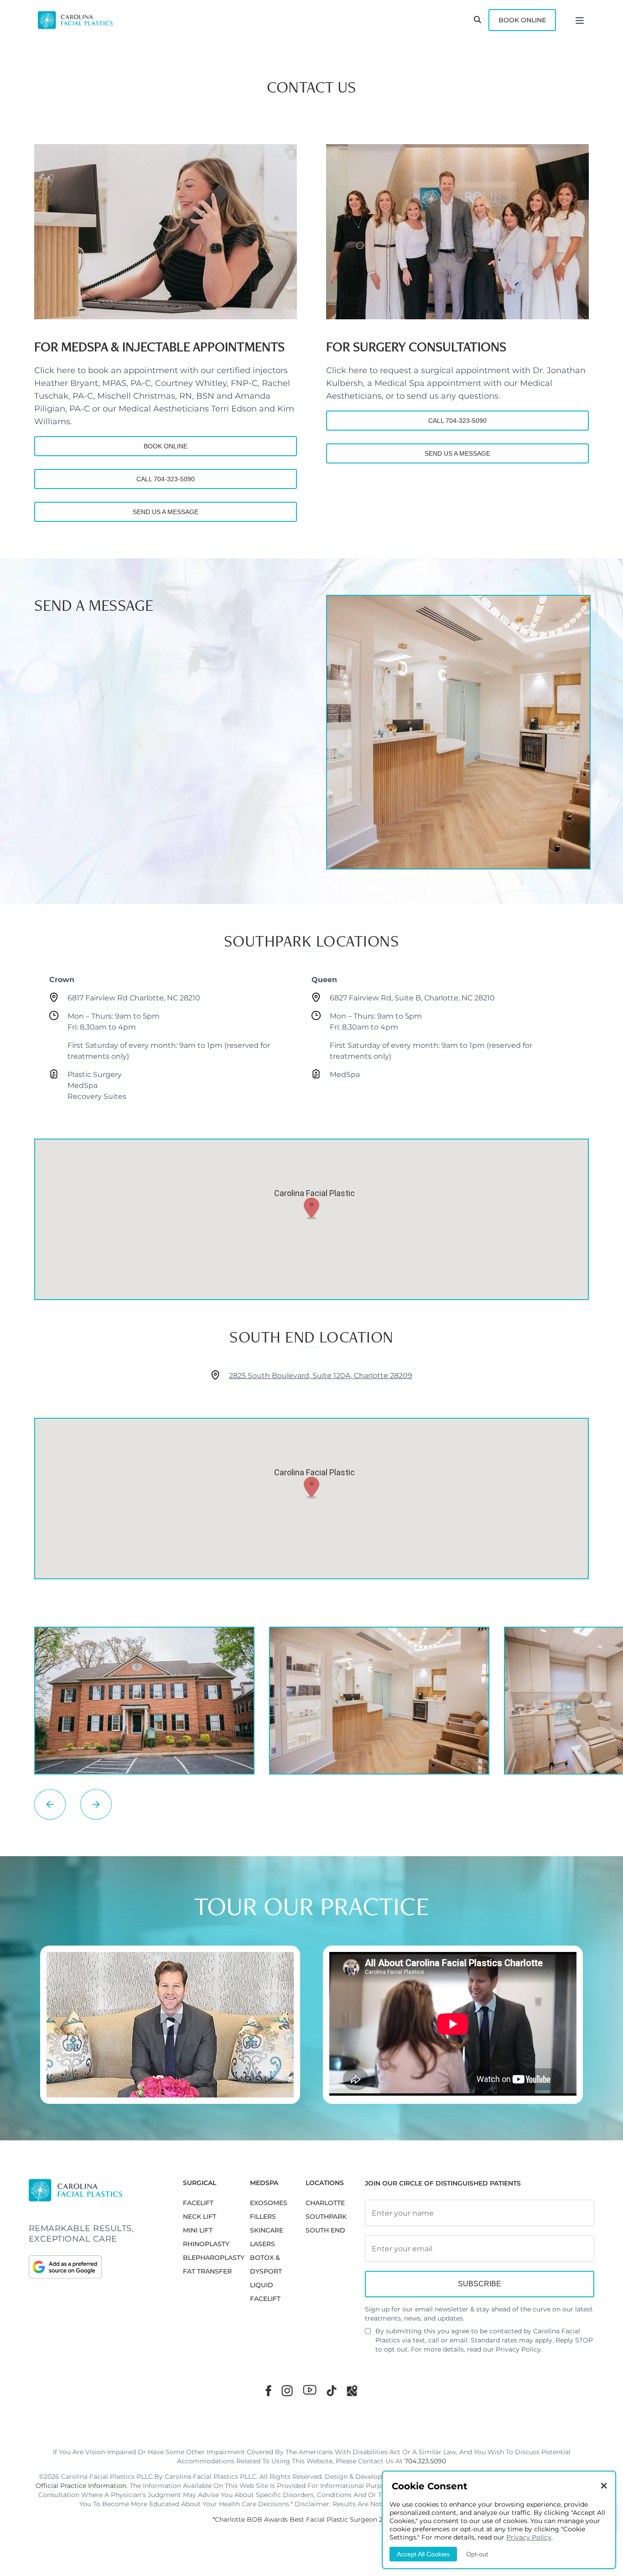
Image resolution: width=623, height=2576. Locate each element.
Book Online (522, 20)
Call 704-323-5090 (166, 479)
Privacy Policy (518, 2349)
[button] (311, 1208)
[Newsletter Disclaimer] (368, 2335)
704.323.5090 (425, 2461)
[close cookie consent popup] (604, 2486)
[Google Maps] (352, 2391)
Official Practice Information (81, 2486)
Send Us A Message (166, 512)
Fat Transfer (207, 2271)
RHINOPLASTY (206, 2244)
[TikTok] (332, 2391)
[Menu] (580, 20)
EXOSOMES (269, 2203)
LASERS (262, 2244)
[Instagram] (287, 2391)
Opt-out (477, 2554)
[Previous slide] (50, 1804)
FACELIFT (198, 2203)
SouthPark (326, 2217)
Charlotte (325, 2203)
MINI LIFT (198, 2230)
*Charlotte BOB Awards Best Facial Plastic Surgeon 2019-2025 (311, 2519)
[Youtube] (310, 2390)
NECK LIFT (200, 2217)
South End (325, 2230)
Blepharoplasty (214, 2258)
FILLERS (263, 2217)
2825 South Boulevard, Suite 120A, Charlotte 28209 (321, 1376)
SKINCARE (267, 2230)
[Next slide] (96, 1804)
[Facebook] (268, 2391)
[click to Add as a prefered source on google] (97, 2267)
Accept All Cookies (423, 2554)
